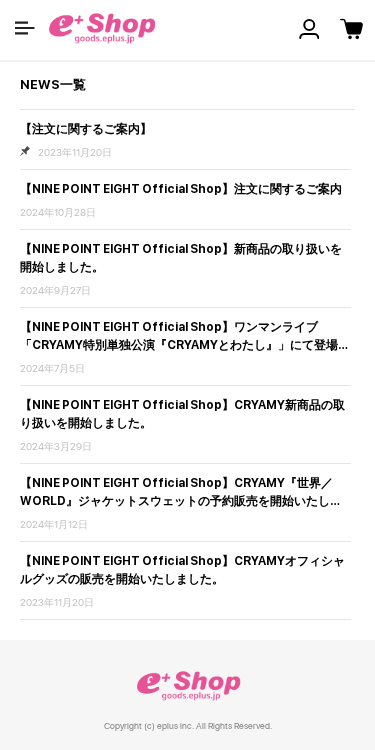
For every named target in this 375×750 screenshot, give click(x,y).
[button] (25, 28)
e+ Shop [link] (188, 685)
